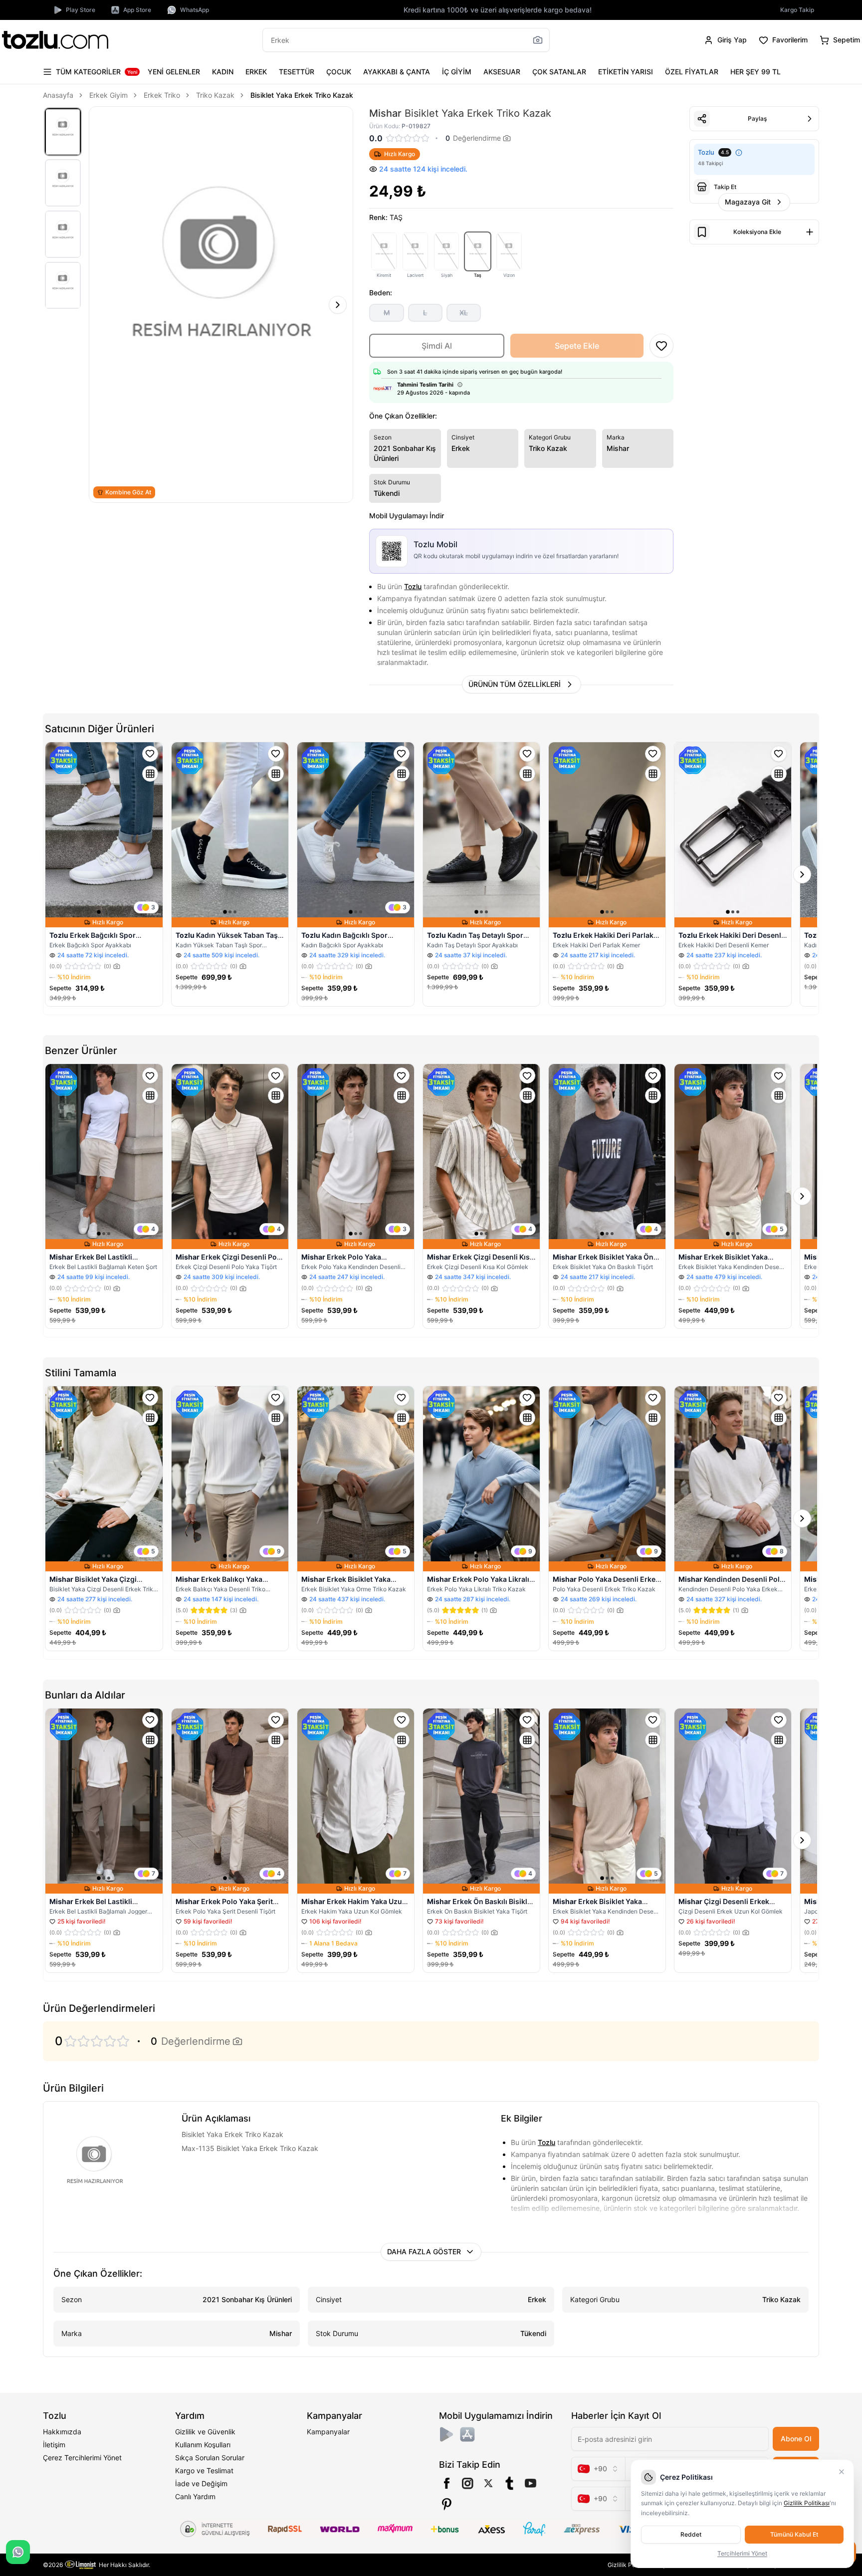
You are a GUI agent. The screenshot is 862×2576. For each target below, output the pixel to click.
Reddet (691, 2534)
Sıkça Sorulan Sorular (210, 2458)
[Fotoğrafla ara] (538, 40)
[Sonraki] (338, 305)
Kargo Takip (797, 10)
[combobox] (598, 2469)
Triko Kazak (215, 95)
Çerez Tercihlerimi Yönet (82, 2458)
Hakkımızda (62, 2432)
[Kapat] (842, 2472)
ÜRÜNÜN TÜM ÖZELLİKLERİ (515, 684)
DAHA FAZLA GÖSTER (424, 2252)
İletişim (54, 2445)
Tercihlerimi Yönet (742, 2553)
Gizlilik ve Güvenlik (205, 2432)
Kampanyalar (328, 2432)
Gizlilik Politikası (807, 2503)
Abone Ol (796, 2439)
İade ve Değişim (201, 2483)
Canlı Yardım (195, 2496)
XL (464, 313)
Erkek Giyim (108, 95)
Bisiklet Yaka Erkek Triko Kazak (302, 95)
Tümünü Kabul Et (794, 2534)
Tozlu (413, 586)
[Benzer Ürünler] (150, 774)
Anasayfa (58, 95)
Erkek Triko (162, 95)
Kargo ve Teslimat (204, 2470)
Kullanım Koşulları (203, 2445)
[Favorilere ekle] (150, 754)
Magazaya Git (748, 202)
